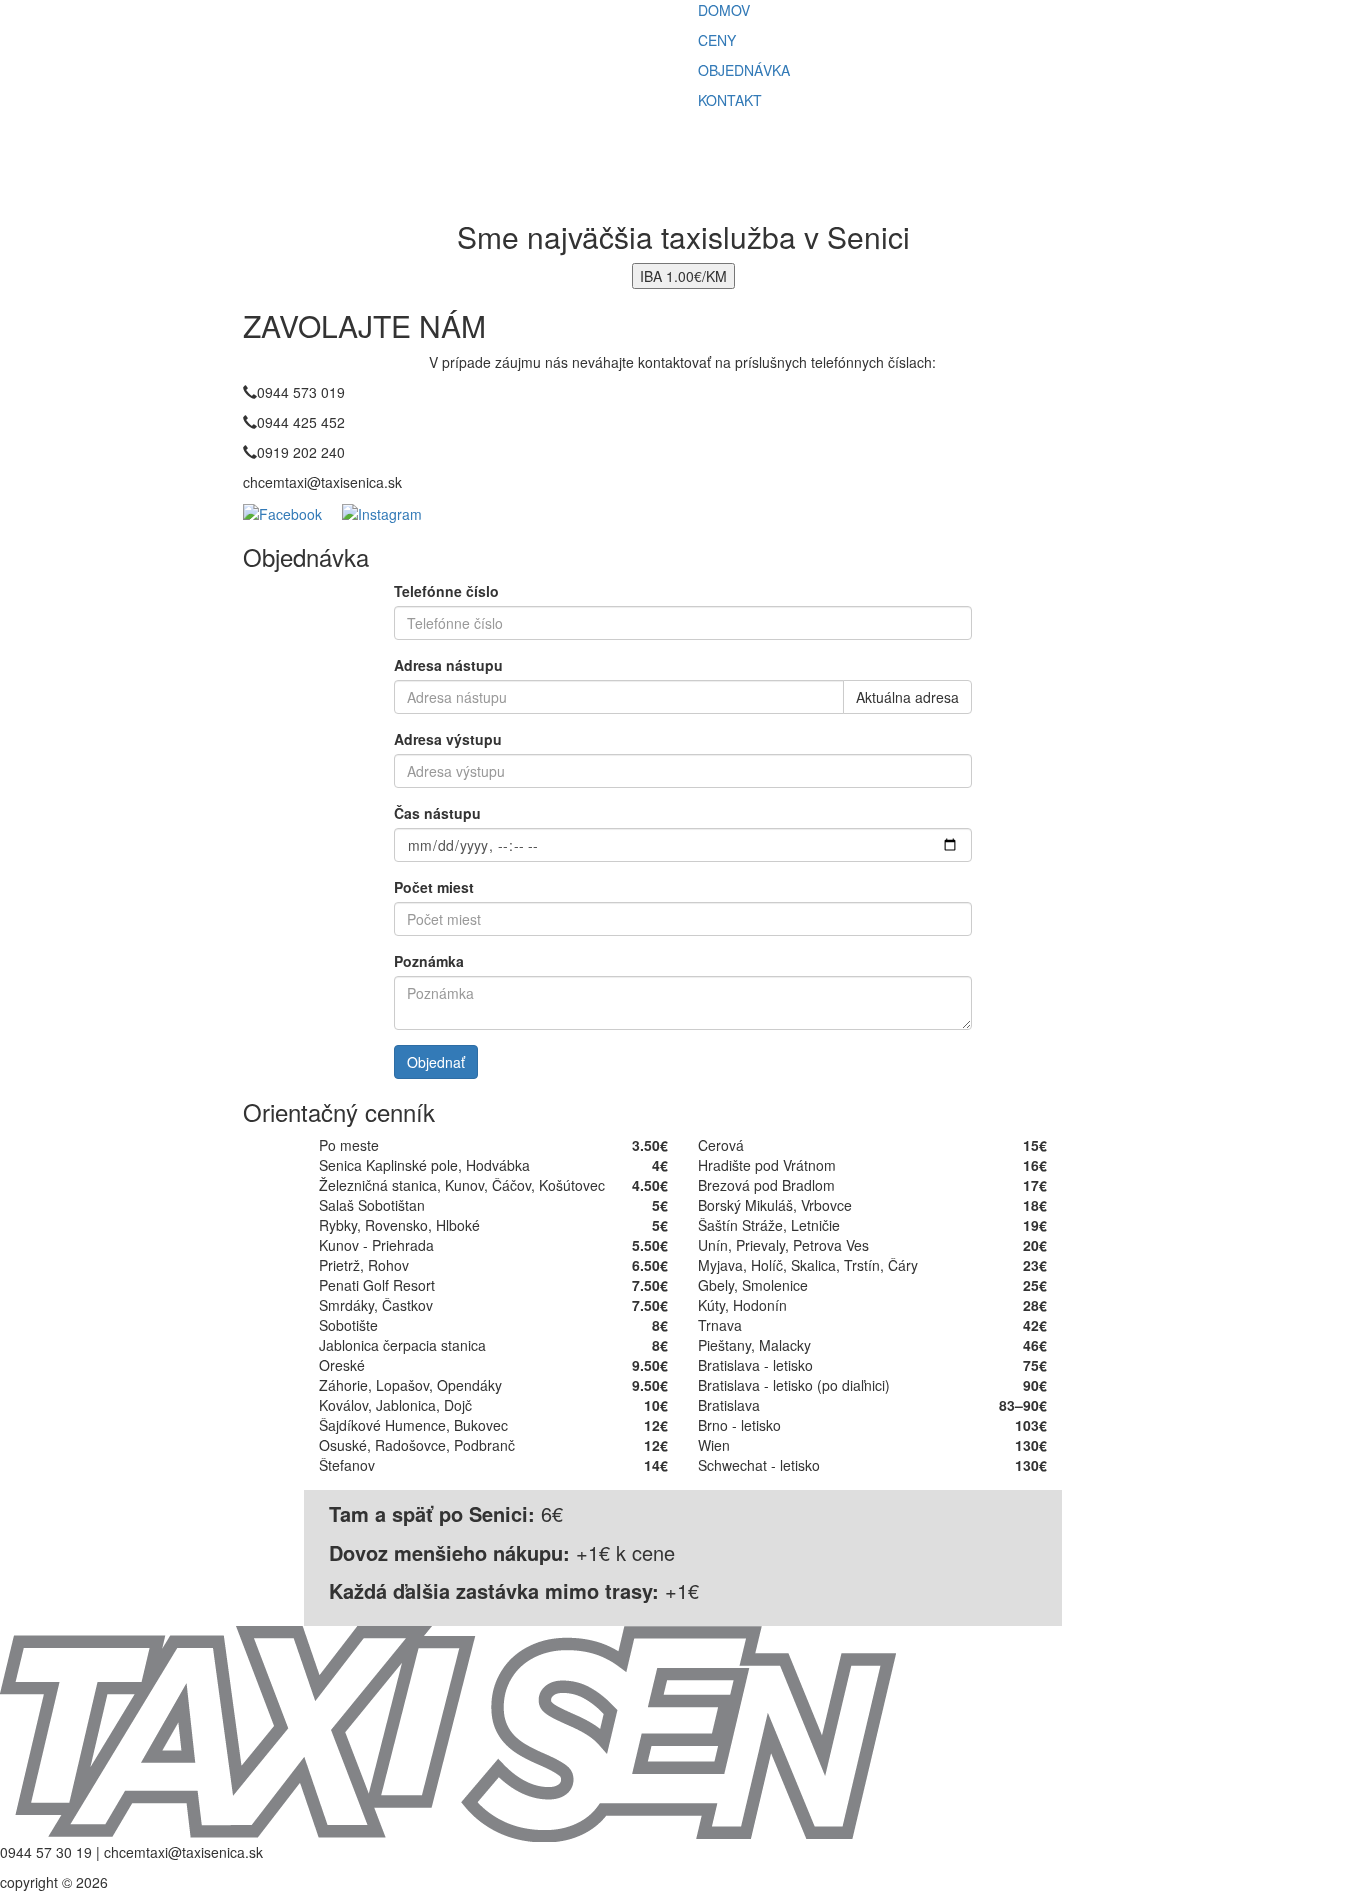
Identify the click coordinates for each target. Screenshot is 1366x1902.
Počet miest (434, 887)
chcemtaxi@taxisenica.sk (322, 482)
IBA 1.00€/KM (683, 276)
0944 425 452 (301, 422)
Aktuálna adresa (907, 697)
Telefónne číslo (446, 591)
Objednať (436, 1062)
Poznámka (429, 961)
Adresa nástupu (448, 665)
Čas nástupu (437, 813)
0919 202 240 (301, 452)
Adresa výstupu (448, 739)
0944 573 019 (301, 392)
